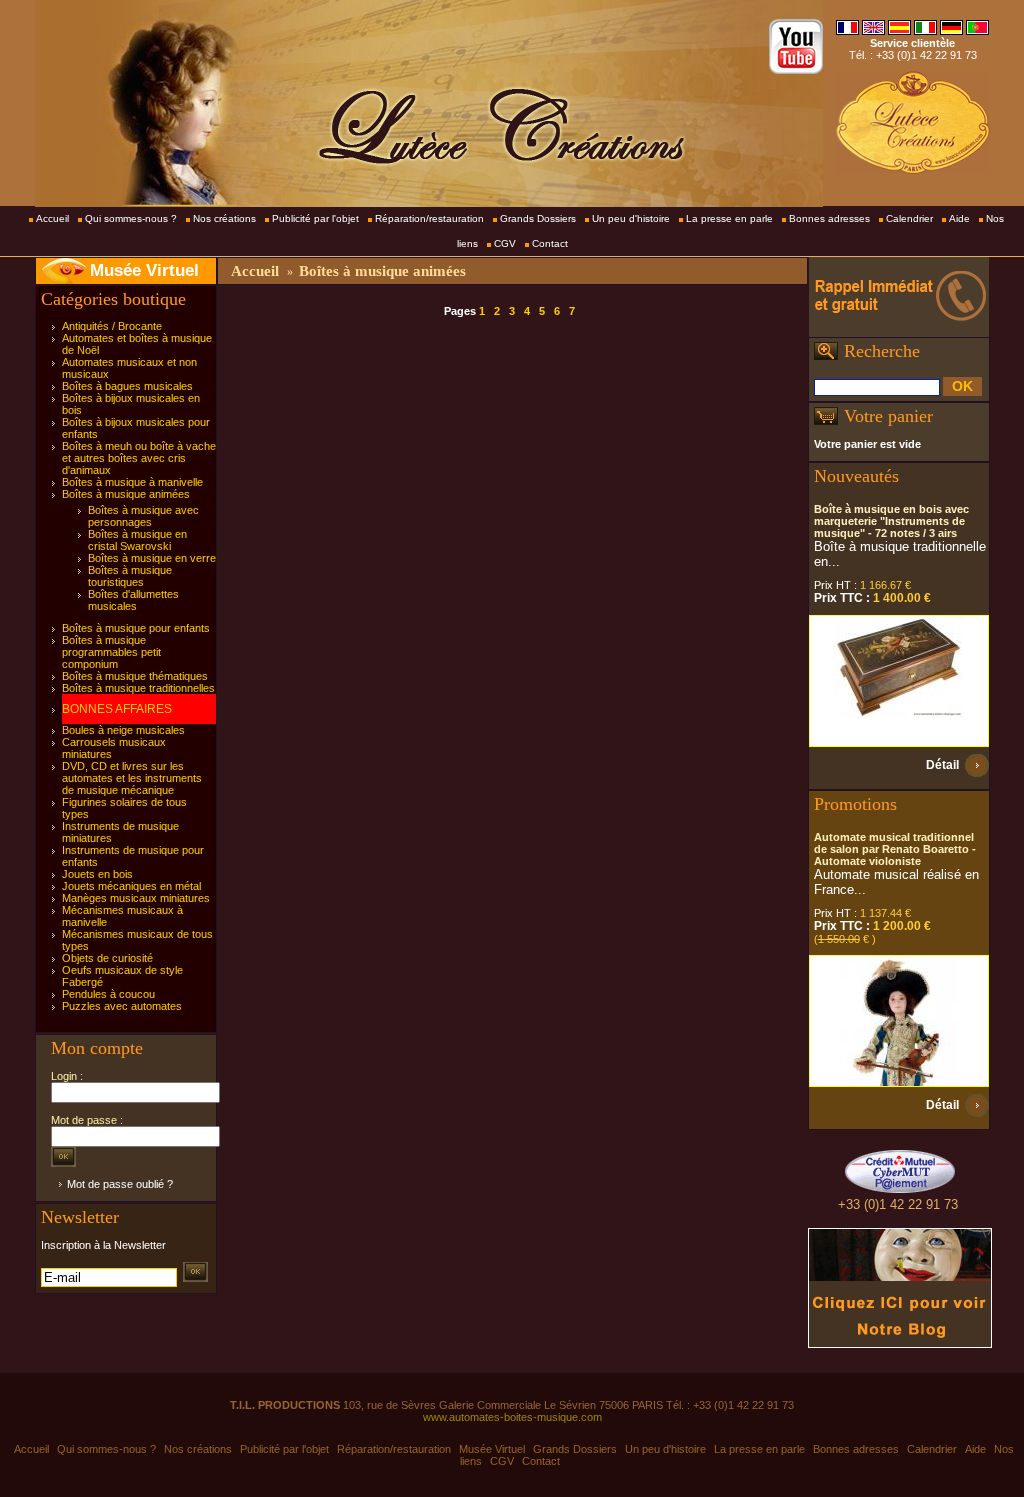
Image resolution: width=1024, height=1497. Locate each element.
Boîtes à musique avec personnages (143, 516)
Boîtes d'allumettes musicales (133, 600)
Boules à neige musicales (123, 730)
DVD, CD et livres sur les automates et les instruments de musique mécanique (132, 778)
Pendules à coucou (108, 994)
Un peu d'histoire (631, 218)
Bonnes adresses (829, 218)
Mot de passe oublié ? (120, 1184)
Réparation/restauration (429, 218)
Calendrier (909, 218)
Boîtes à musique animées (126, 494)
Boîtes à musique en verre (152, 558)
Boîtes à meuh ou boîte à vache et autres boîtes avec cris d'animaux (139, 458)
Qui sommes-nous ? (131, 218)
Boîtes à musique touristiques (130, 576)
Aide (959, 218)
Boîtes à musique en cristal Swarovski (137, 540)
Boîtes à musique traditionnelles (138, 688)
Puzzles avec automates (122, 1006)
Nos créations (224, 218)
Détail (942, 765)
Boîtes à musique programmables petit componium (111, 652)
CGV (505, 243)
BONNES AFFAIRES (117, 709)
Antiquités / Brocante (112, 326)
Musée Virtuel (144, 270)
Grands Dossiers (538, 218)
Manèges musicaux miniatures (136, 898)
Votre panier (888, 416)
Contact (550, 243)
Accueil (52, 218)
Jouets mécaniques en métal (131, 886)
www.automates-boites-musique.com (512, 1417)
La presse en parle (729, 218)
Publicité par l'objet (315, 218)
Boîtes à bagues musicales (127, 386)
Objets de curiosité (107, 958)
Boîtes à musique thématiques (135, 676)
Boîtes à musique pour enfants (136, 628)
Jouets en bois (97, 874)
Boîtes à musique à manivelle (132, 482)
